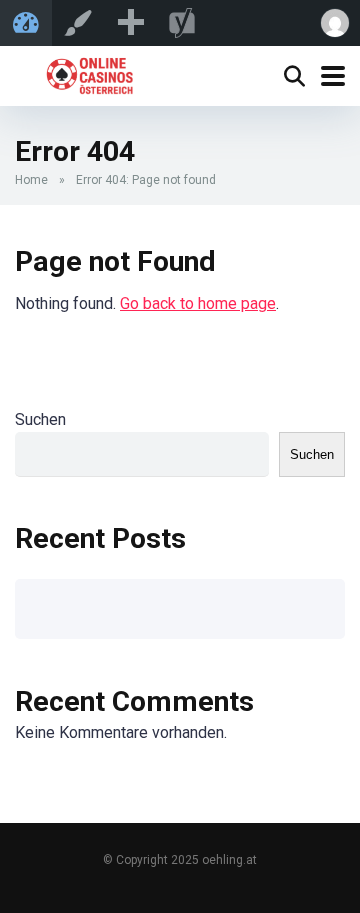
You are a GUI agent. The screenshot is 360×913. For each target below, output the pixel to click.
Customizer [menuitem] (78, 23)
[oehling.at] (89, 73)
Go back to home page (198, 303)
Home (31, 180)
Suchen (40, 419)
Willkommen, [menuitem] (334, 23)
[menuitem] (130, 23)
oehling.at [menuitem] (26, 23)
